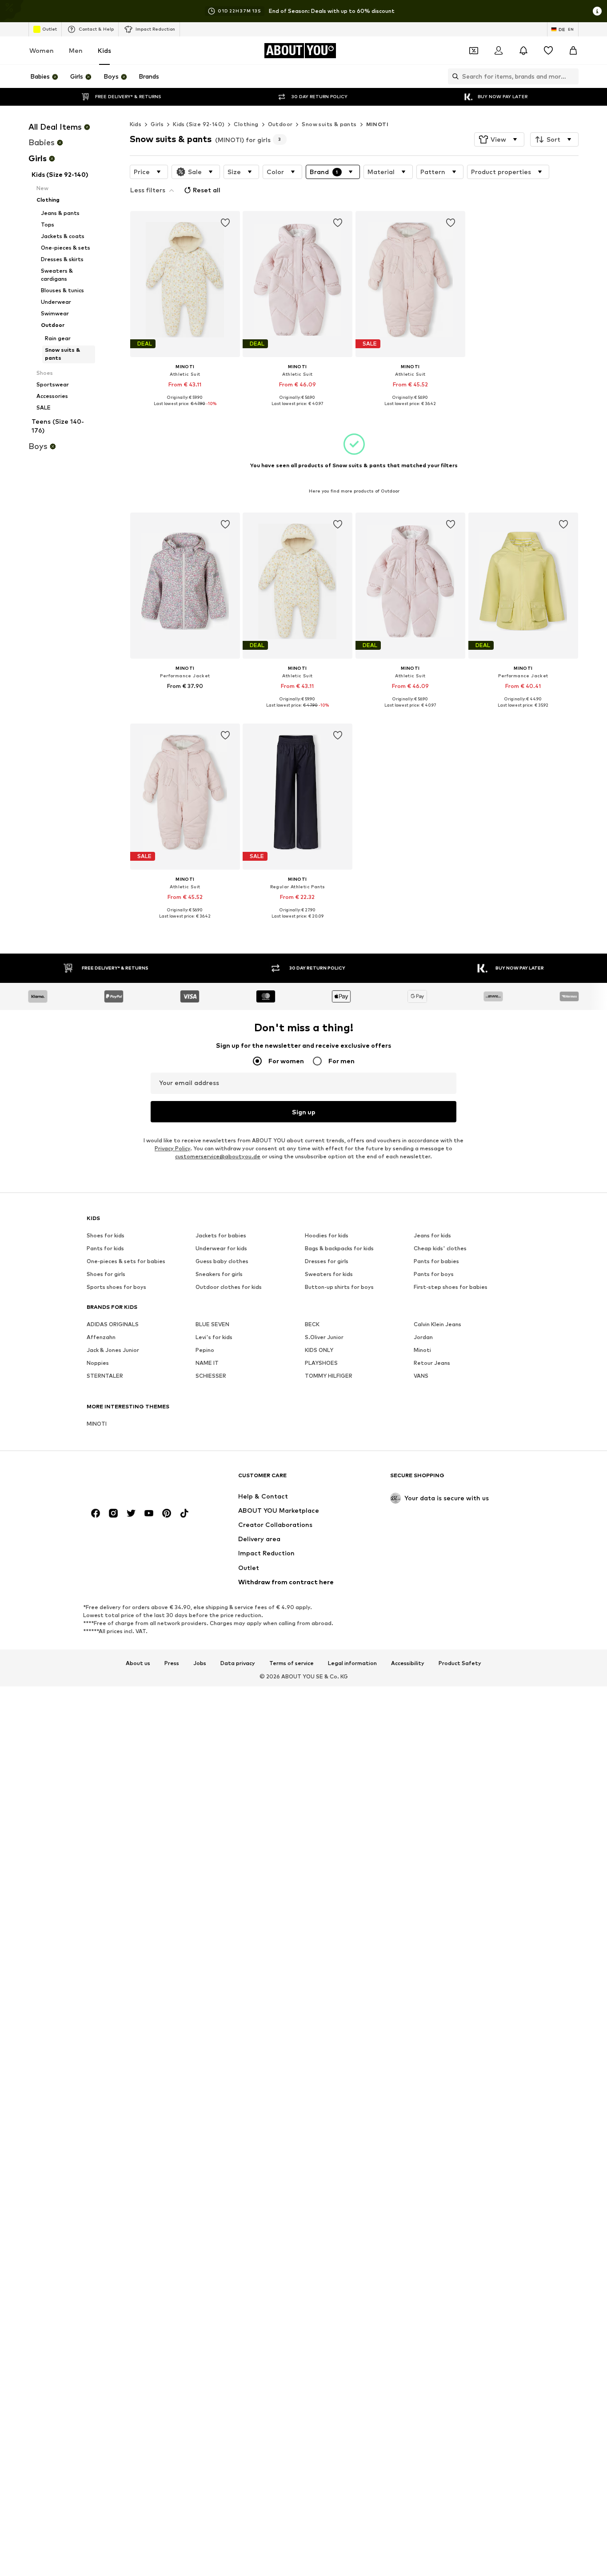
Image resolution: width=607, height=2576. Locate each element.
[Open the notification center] (523, 51)
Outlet (50, 29)
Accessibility (408, 1663)
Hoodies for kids (327, 1235)
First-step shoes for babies (451, 1287)
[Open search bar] (453, 76)
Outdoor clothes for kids (229, 1287)
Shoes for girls (106, 1274)
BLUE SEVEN (212, 1324)
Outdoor (280, 124)
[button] (499, 139)
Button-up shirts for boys (339, 1287)
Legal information (352, 1663)
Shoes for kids (106, 1235)
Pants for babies (436, 1261)
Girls (157, 124)
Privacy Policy (172, 1148)
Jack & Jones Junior (113, 1350)
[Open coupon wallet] (474, 51)
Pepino (205, 1350)
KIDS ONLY (319, 1350)
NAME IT (207, 1363)
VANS (421, 1376)
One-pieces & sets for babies (126, 1261)
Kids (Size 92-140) (199, 124)
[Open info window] (597, 11)
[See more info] (185, 410)
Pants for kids (105, 1248)
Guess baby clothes (222, 1261)
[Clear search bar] (572, 76)
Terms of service (292, 1663)
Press (172, 1663)
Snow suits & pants (329, 124)
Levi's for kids (214, 1337)
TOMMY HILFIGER (329, 1376)
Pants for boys (434, 1274)
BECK (312, 1324)
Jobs (200, 1663)
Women (42, 50)
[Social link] (96, 1513)
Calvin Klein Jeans (437, 1324)
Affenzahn (101, 1337)
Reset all (207, 190)
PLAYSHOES (321, 1363)
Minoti (422, 1350)
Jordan (423, 1337)
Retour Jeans (432, 1363)
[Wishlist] (548, 51)
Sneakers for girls (219, 1274)
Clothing (246, 124)
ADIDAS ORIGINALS (113, 1324)
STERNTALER (105, 1376)
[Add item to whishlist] (225, 223)
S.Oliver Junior (324, 1337)
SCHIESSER (211, 1376)
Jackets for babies (221, 1235)
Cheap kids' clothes (440, 1248)
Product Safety (460, 1663)
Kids (104, 50)
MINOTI (377, 124)
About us (138, 1663)
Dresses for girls (327, 1261)
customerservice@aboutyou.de (218, 1156)
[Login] (499, 51)
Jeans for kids (432, 1235)
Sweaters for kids (329, 1274)
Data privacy (238, 1663)
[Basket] (573, 51)
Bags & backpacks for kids (339, 1248)
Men (76, 50)
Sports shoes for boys (116, 1287)
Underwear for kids (221, 1248)
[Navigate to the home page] (135, 1479)
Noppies (98, 1363)
